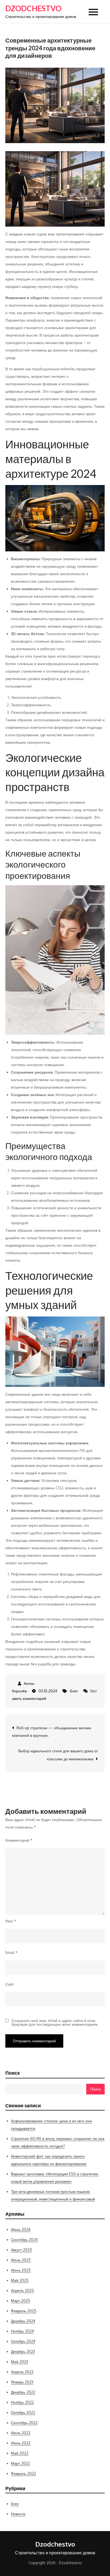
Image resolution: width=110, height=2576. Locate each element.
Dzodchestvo (33, 8)
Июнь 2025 (21, 2270)
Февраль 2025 (24, 2311)
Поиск (13, 2073)
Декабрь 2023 (23, 2351)
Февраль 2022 (23, 2473)
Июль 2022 (21, 2433)
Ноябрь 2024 (22, 2331)
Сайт (10, 1984)
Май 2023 (19, 2362)
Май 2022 (20, 2453)
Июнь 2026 (21, 2229)
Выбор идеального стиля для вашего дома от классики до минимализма (58, 1755)
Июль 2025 (21, 2260)
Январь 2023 (22, 2382)
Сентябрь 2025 (24, 2240)
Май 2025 (20, 2280)
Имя (11, 1921)
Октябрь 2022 (23, 2412)
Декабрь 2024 (23, 2321)
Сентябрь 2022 (24, 2423)
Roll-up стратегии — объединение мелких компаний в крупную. (52, 1732)
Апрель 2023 (22, 2372)
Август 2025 (21, 2250)
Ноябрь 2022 (22, 2402)
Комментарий (19, 1840)
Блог (74, 1691)
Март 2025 (21, 2301)
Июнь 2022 (21, 2443)
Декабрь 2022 (23, 2392)
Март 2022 (20, 2463)
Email (11, 1953)
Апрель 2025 (22, 2290)
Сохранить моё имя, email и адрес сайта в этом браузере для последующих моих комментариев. (55, 2022)
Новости (18, 2514)
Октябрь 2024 (23, 2341)
